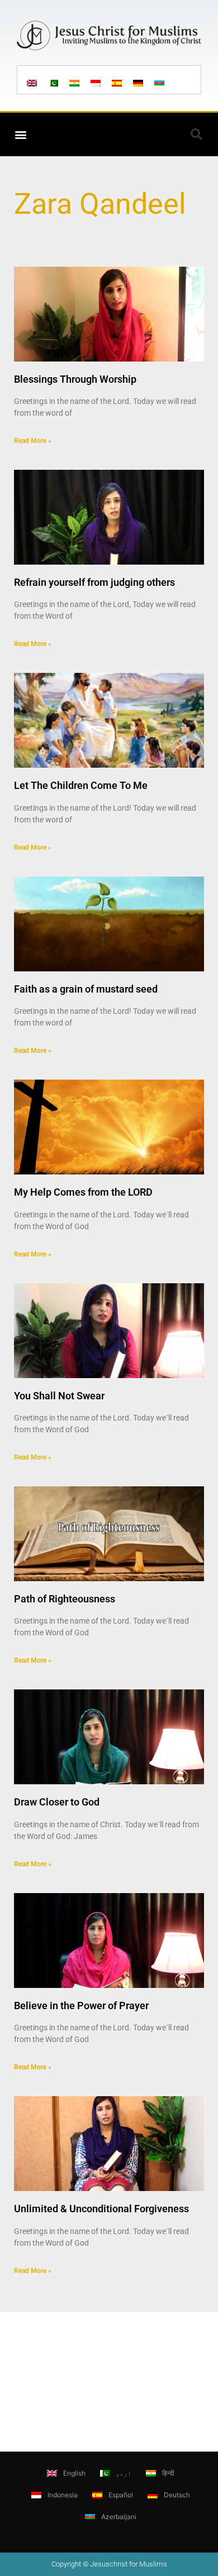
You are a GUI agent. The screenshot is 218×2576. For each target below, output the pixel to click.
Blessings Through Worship (75, 379)
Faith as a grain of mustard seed (86, 989)
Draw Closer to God (57, 1802)
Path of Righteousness (65, 1599)
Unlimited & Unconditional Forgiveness (101, 2209)
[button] (20, 134)
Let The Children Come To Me (81, 785)
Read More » (33, 441)
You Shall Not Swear (59, 1396)
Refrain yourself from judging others (94, 582)
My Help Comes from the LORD (83, 1192)
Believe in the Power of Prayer (81, 2006)
